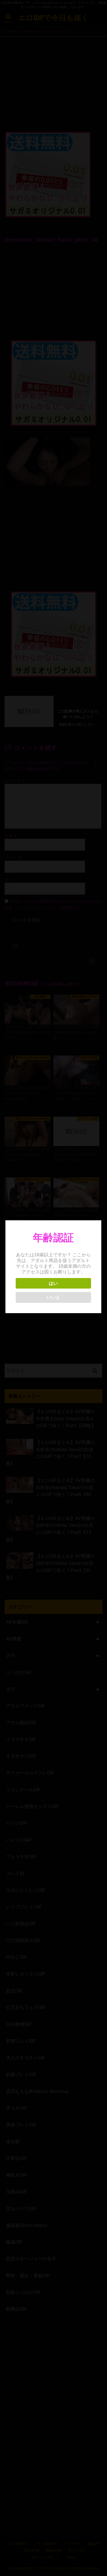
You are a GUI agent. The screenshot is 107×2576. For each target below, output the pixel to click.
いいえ (53, 1297)
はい (53, 1283)
